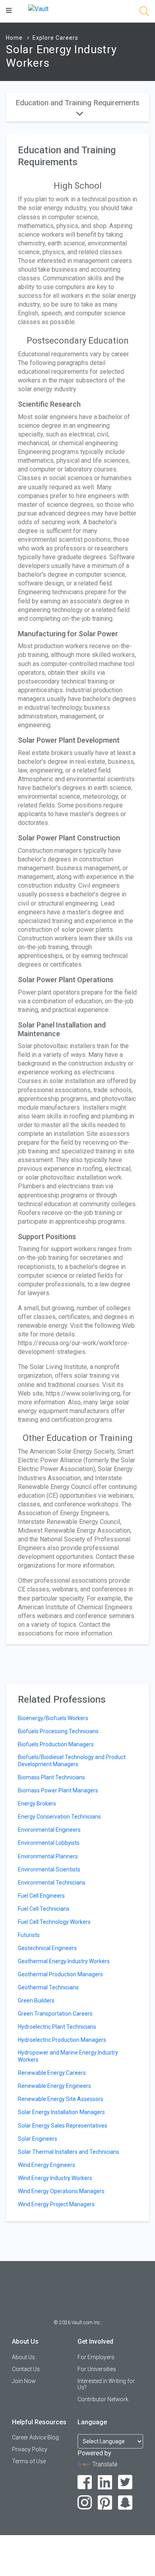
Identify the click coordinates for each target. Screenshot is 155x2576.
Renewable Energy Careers (52, 2073)
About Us (23, 2357)
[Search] (144, 13)
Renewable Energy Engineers (54, 2086)
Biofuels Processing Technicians (58, 1731)
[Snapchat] (125, 2503)
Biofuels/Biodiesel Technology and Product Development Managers (72, 1761)
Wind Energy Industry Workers (55, 2178)
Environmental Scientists (49, 1869)
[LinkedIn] (105, 2482)
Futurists (29, 1935)
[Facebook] (85, 2482)
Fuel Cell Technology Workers (54, 1922)
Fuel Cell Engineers (41, 1896)
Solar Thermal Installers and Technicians (69, 2152)
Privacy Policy (30, 2449)
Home (14, 38)
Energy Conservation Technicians (59, 1817)
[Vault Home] (38, 9)
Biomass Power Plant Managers (58, 1790)
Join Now (24, 2381)
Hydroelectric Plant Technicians (57, 2027)
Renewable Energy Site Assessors (61, 2099)
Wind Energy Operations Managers (61, 2191)
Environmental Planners (48, 1856)
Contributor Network (103, 2399)
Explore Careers (55, 38)
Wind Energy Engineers (46, 2165)
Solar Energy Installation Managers (61, 2112)
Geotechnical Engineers (47, 1948)
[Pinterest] (105, 2503)
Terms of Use (29, 2461)
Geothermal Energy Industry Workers (64, 1961)
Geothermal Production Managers (60, 1974)
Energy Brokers (37, 1804)
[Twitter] (125, 2482)
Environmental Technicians (52, 1883)
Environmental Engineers (49, 1830)
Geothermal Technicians (48, 1987)
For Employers (96, 2357)
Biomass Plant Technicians (51, 1777)
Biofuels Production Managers (56, 1744)
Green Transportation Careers (55, 2014)
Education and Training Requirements (77, 103)
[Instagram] (85, 2503)
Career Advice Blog (35, 2437)
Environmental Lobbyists (49, 1843)
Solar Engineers (38, 2139)
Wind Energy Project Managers (56, 2204)
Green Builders (36, 2001)
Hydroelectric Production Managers (62, 2040)
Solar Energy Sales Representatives (63, 2126)
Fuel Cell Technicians (44, 1909)
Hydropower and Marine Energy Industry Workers (68, 2056)
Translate (105, 2464)
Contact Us (26, 2369)
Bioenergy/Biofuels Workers (53, 1718)
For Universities (97, 2369)
